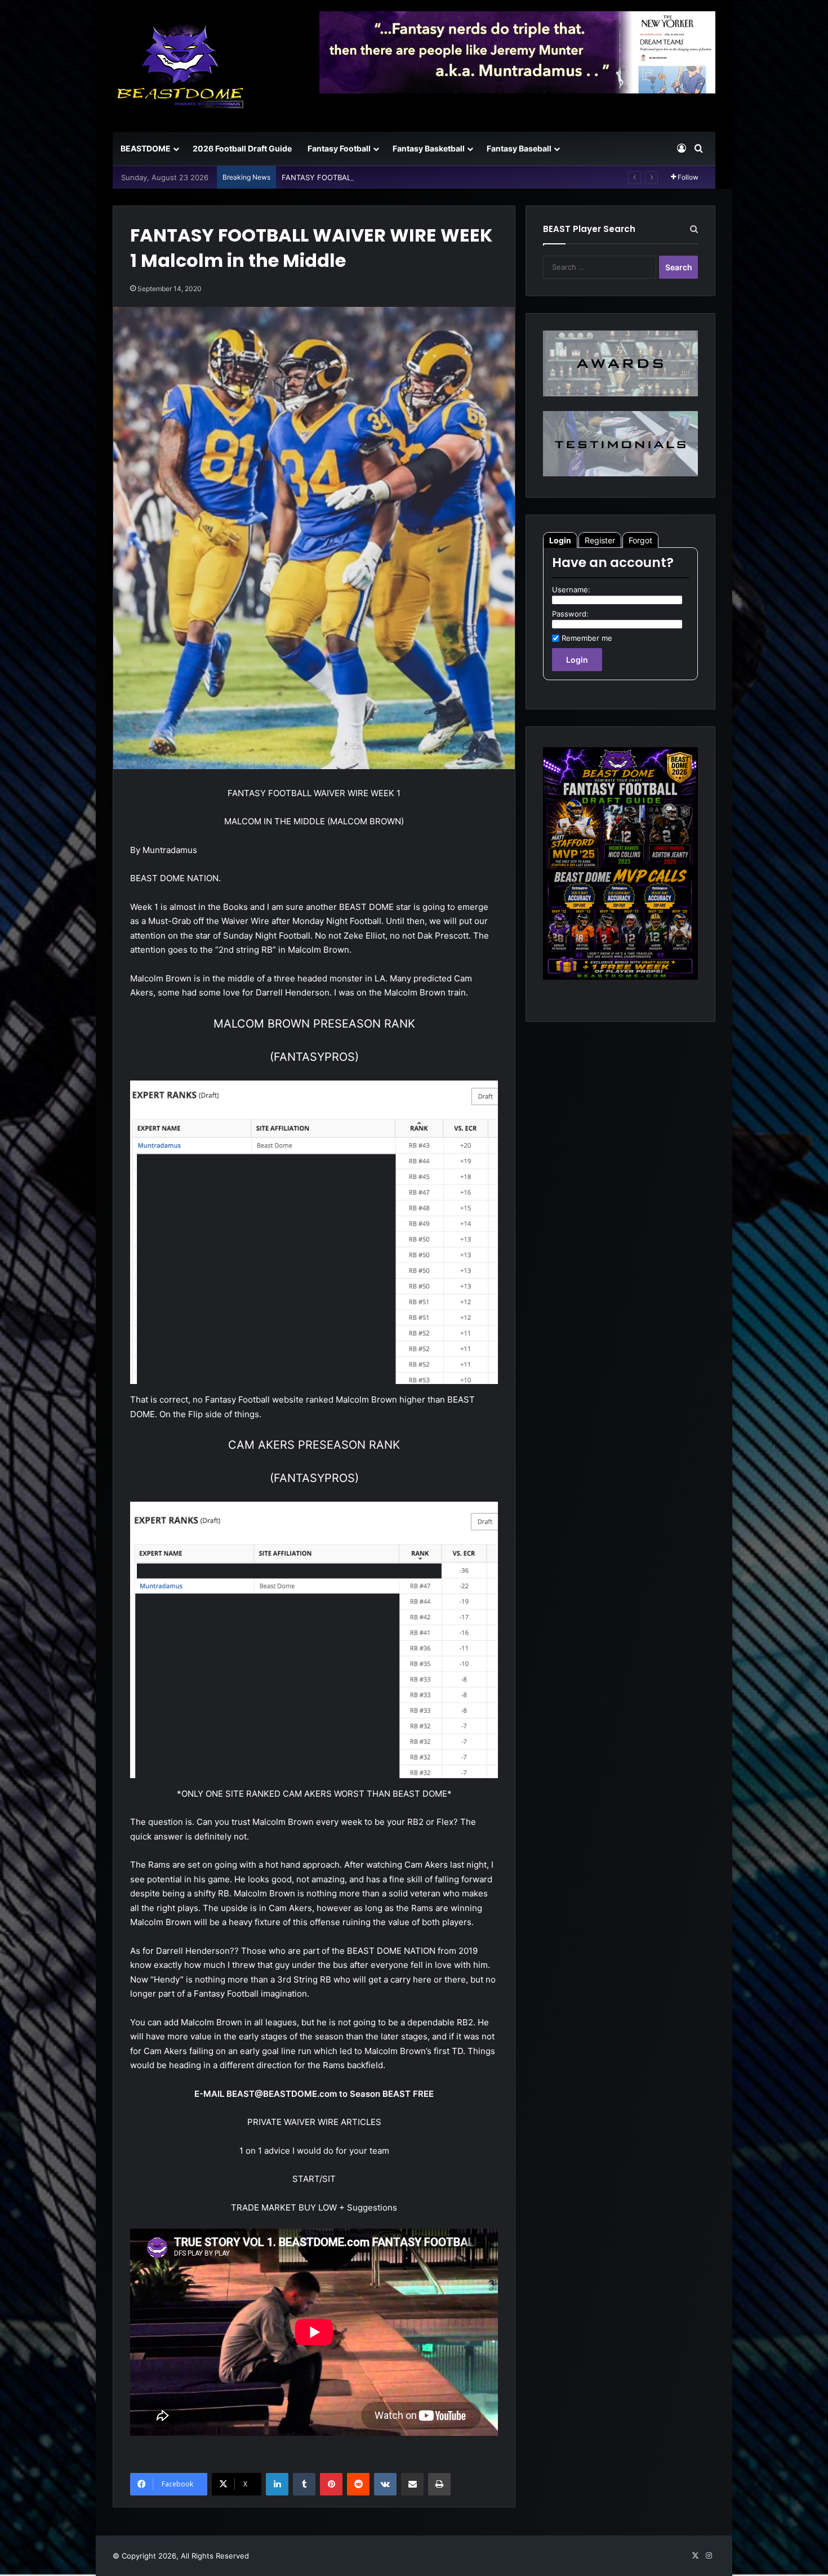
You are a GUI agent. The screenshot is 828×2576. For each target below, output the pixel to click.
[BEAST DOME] (180, 66)
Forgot (640, 540)
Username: (571, 590)
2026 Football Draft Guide (242, 148)
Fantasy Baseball (519, 148)
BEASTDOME (146, 148)
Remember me (587, 638)
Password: (570, 614)
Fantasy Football (339, 148)
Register (600, 540)
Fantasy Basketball (429, 148)
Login (560, 540)
